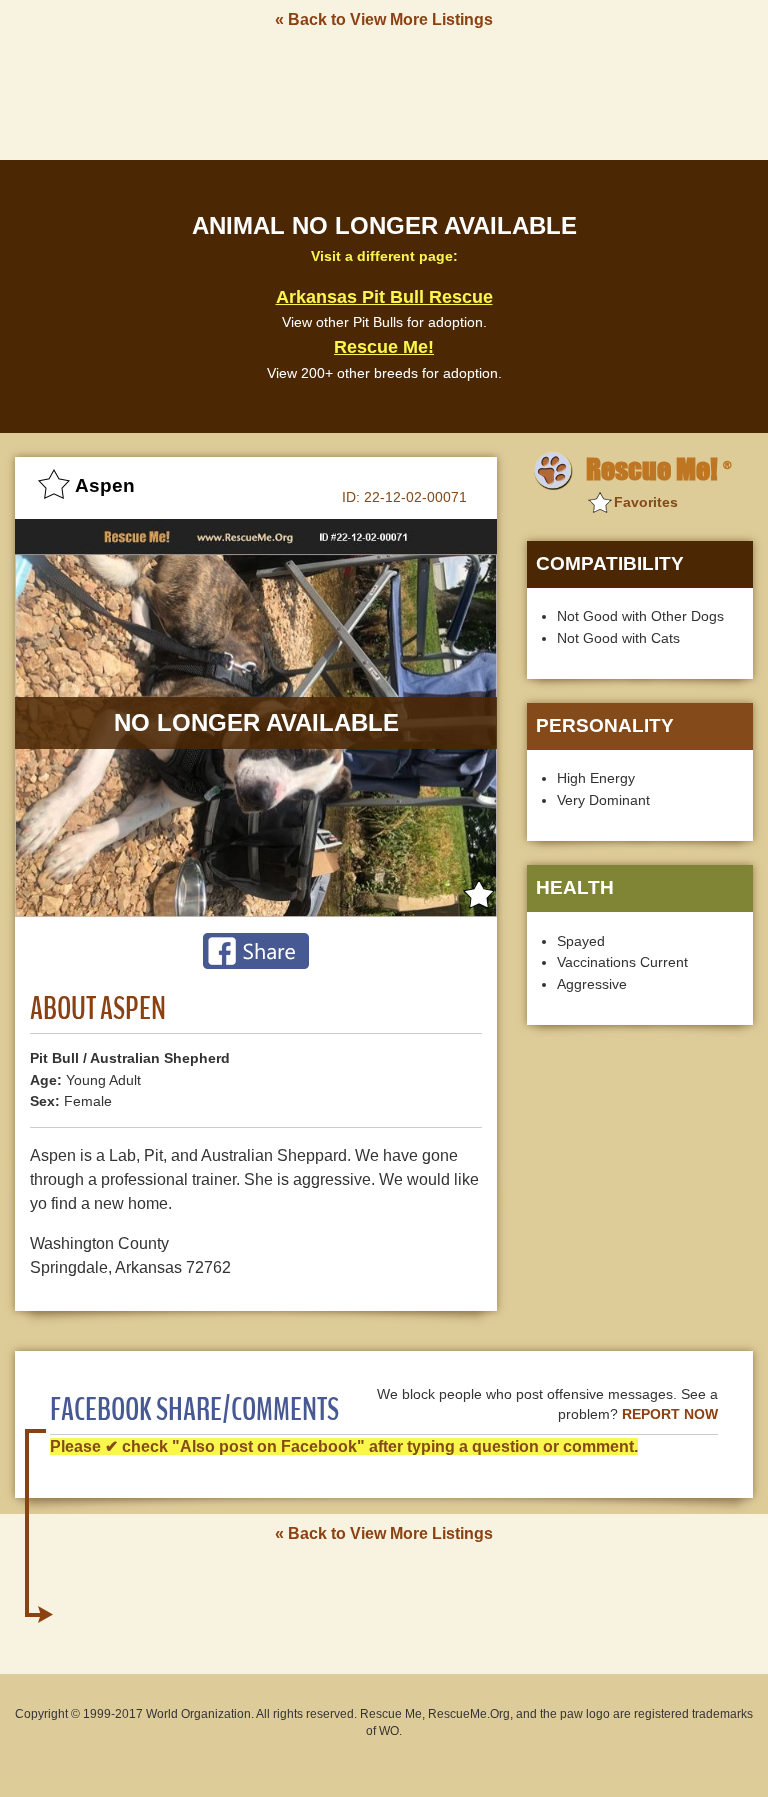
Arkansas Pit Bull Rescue (384, 297)
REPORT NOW (670, 1414)
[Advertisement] (384, 93)
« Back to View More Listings (384, 19)
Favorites (646, 502)
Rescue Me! (384, 347)
